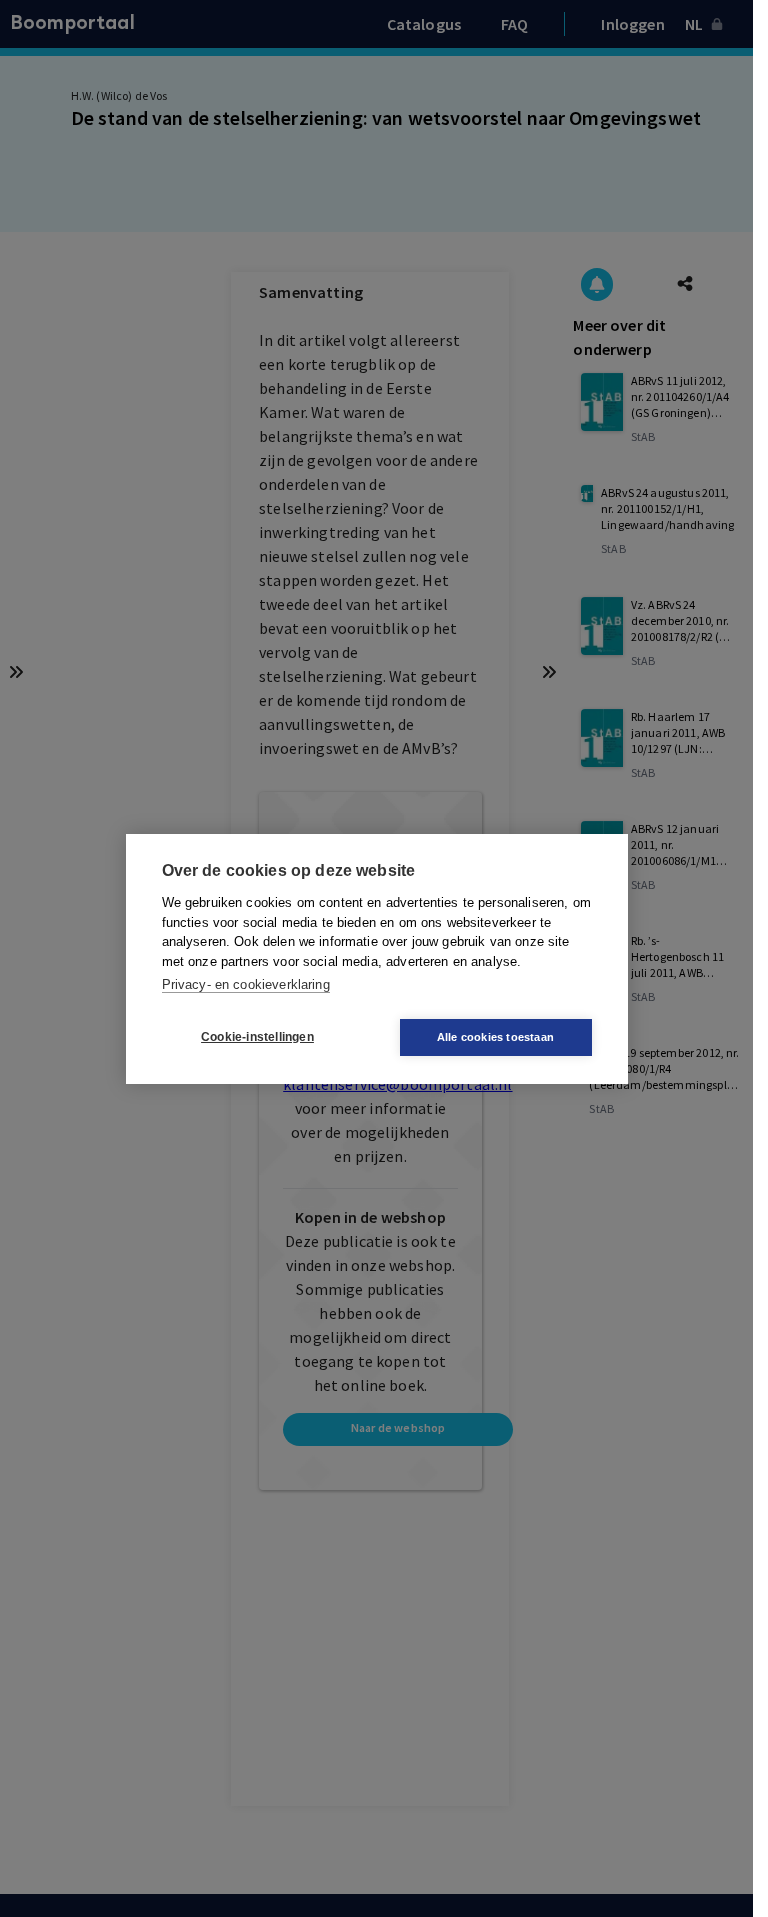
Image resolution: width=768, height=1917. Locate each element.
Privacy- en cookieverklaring (246, 984)
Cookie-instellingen (257, 1037)
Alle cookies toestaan (495, 1037)
